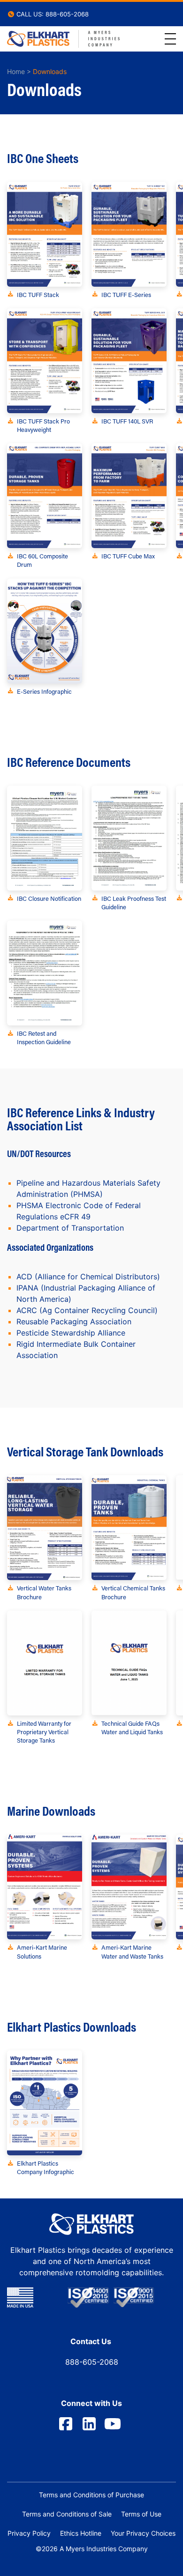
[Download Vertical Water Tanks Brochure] (45, 1528)
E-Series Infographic (44, 691)
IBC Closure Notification (49, 898)
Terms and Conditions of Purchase (91, 2495)
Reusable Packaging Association (74, 1321)
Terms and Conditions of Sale (67, 2514)
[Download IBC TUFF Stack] (45, 234)
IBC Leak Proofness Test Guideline (134, 902)
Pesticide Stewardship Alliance (71, 1333)
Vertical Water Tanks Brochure (44, 1592)
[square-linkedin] (89, 2424)
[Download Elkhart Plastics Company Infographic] (45, 2103)
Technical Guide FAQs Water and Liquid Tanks (132, 1727)
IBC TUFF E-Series (126, 294)
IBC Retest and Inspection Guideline (44, 1037)
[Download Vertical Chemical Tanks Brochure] (129, 1528)
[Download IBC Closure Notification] (45, 838)
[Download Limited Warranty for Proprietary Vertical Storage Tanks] (45, 1663)
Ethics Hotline (81, 2533)
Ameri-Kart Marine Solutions (42, 1951)
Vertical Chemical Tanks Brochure (133, 1592)
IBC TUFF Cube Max (128, 556)
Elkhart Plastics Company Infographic (46, 2167)
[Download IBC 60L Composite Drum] (45, 496)
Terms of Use (141, 2514)
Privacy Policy (29, 2533)
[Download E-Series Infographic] (45, 631)
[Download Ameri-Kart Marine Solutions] (45, 1887)
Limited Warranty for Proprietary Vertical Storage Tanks (44, 1732)
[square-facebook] (66, 2424)
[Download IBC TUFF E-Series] (129, 234)
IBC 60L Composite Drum (42, 560)
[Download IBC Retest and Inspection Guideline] (45, 973)
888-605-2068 (92, 2362)
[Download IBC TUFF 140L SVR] (129, 361)
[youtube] (113, 2424)
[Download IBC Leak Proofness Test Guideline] (129, 838)
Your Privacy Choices (143, 2533)
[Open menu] (170, 39)
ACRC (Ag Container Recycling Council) (87, 1310)
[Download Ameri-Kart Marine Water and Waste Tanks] (129, 1887)
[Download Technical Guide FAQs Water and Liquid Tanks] (129, 1663)
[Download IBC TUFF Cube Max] (129, 496)
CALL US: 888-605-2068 (52, 14)
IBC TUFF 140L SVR (127, 421)
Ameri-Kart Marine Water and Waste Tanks (132, 1951)
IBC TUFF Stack (38, 294)
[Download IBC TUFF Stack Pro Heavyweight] (45, 361)
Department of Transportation (70, 1228)
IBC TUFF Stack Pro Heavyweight (43, 425)
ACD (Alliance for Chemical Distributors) (88, 1277)
